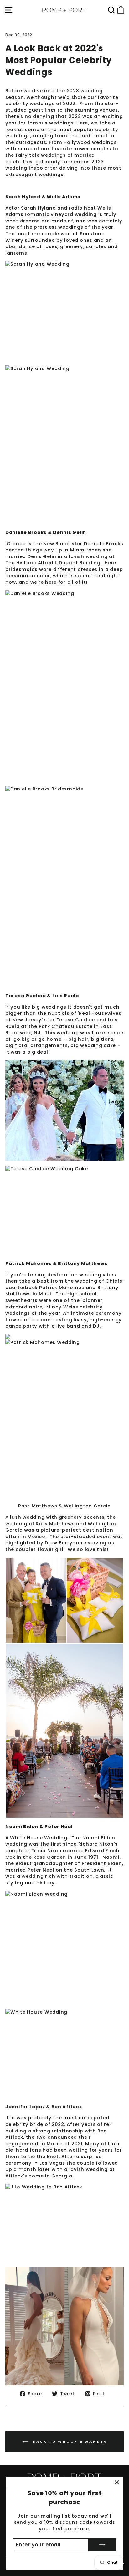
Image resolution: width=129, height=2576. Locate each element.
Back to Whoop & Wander (69, 2441)
